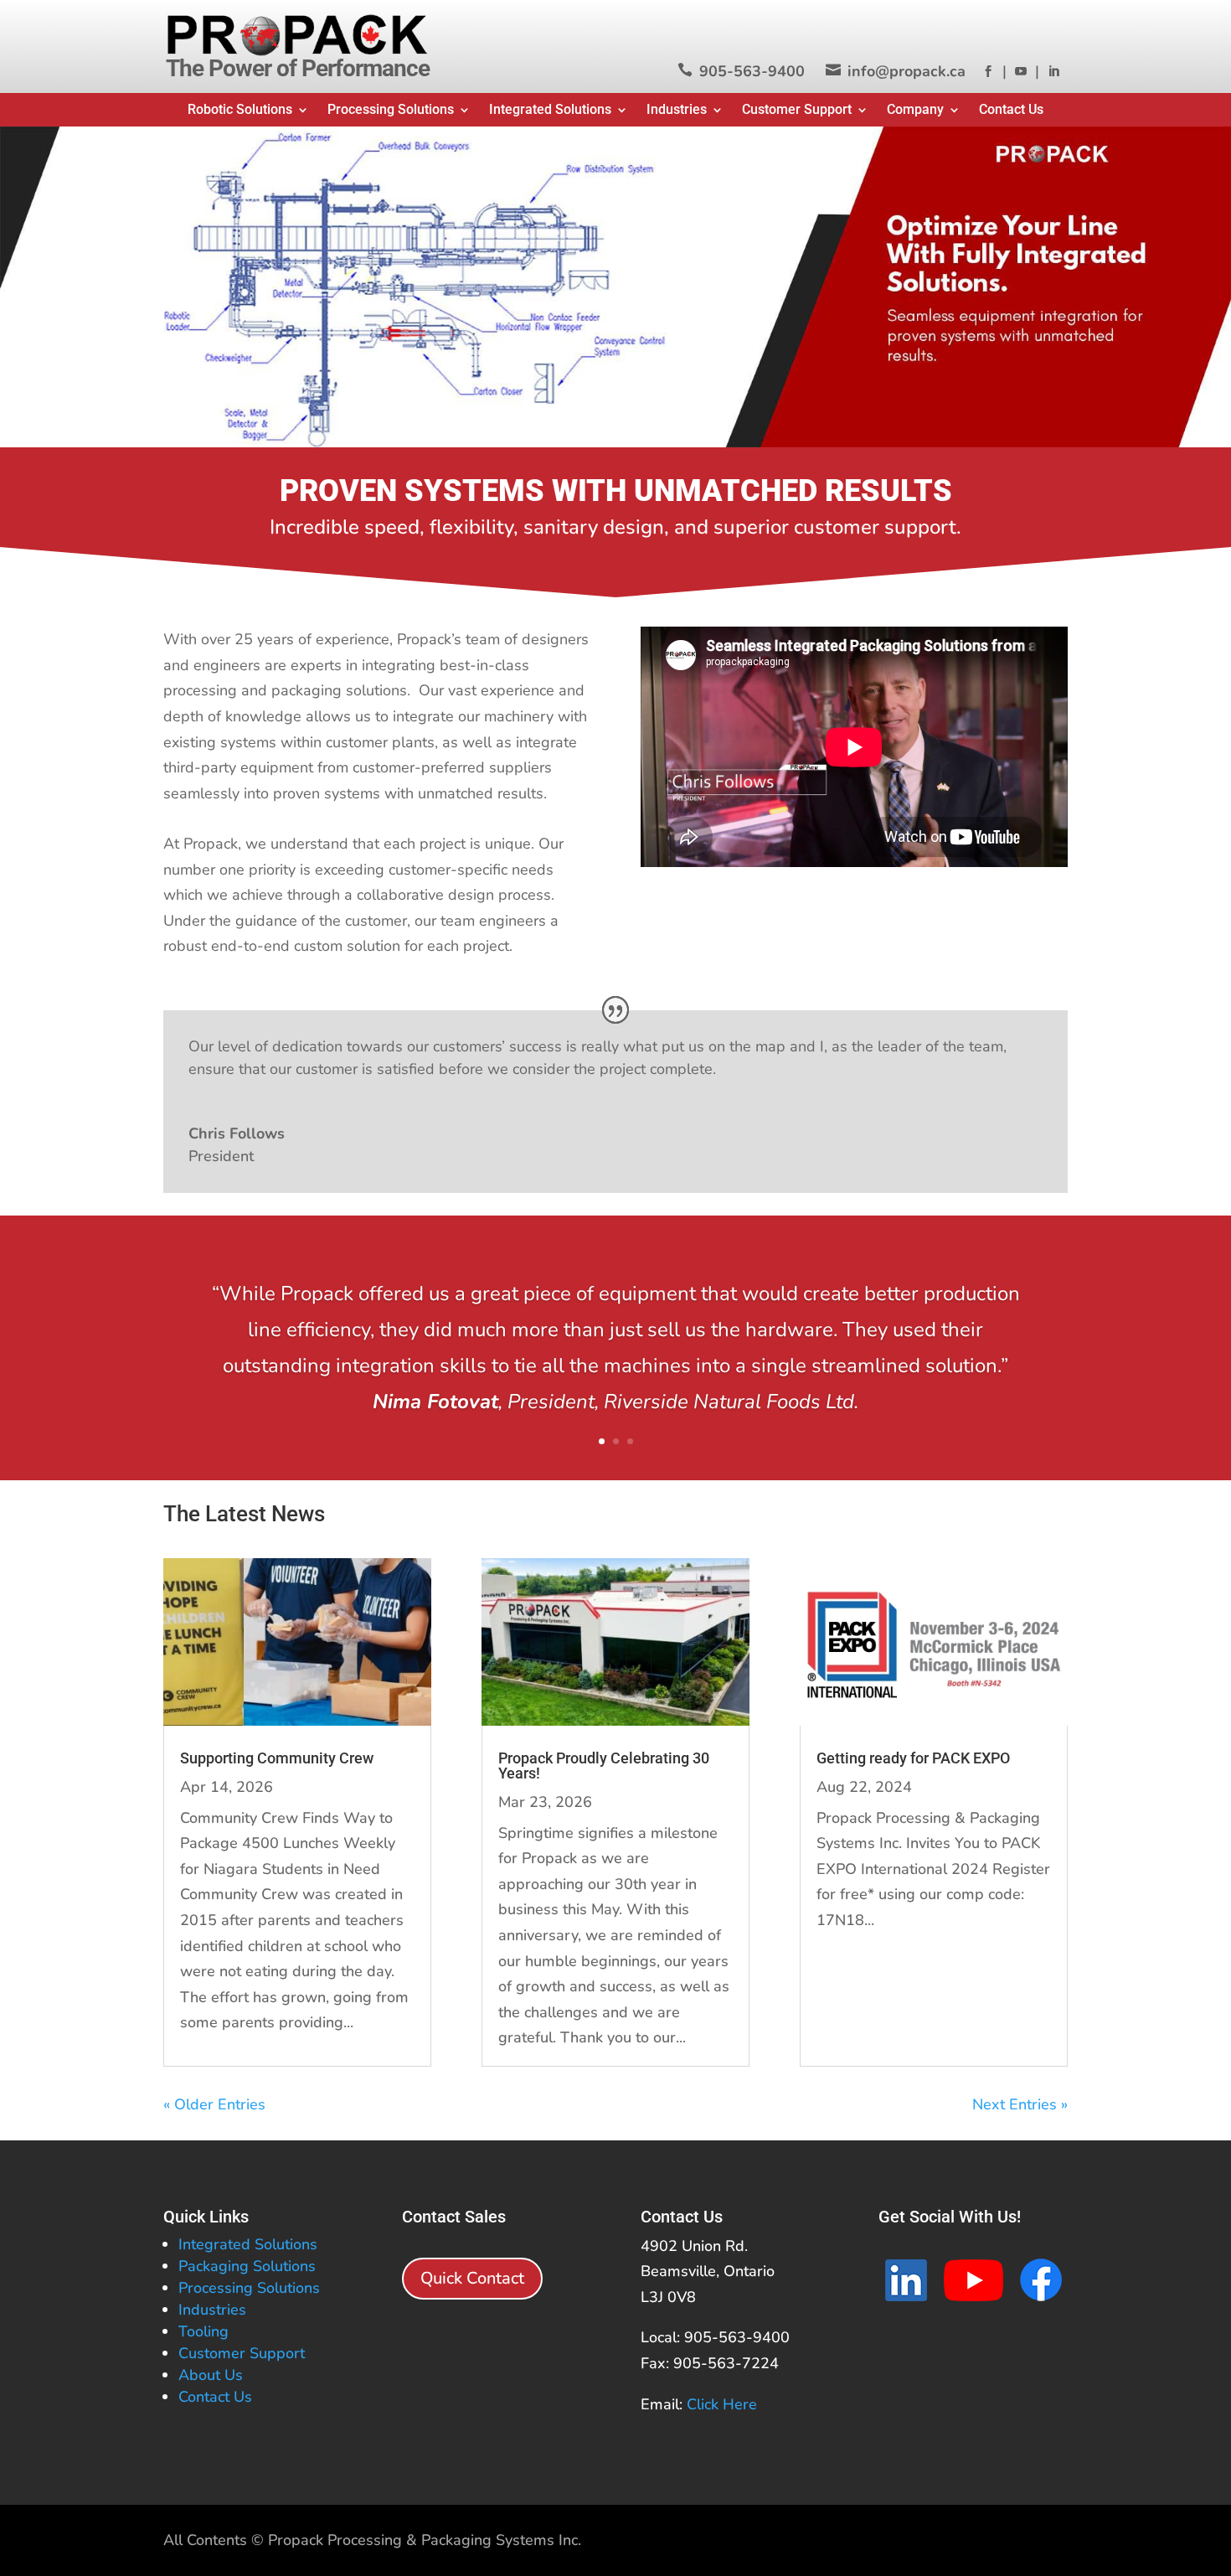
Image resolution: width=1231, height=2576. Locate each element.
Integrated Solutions (550, 111)
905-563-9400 (752, 71)
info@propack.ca (907, 71)
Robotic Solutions (240, 111)
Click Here (722, 2404)
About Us (211, 2375)
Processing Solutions (391, 111)
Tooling (203, 2331)
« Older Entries (214, 2104)
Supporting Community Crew (277, 1758)
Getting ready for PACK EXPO (913, 1758)
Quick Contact (472, 2278)
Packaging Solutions (247, 2266)
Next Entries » (1020, 2104)
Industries (677, 111)
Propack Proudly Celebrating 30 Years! (604, 1766)
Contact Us (1011, 111)
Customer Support (797, 111)
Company (915, 111)
